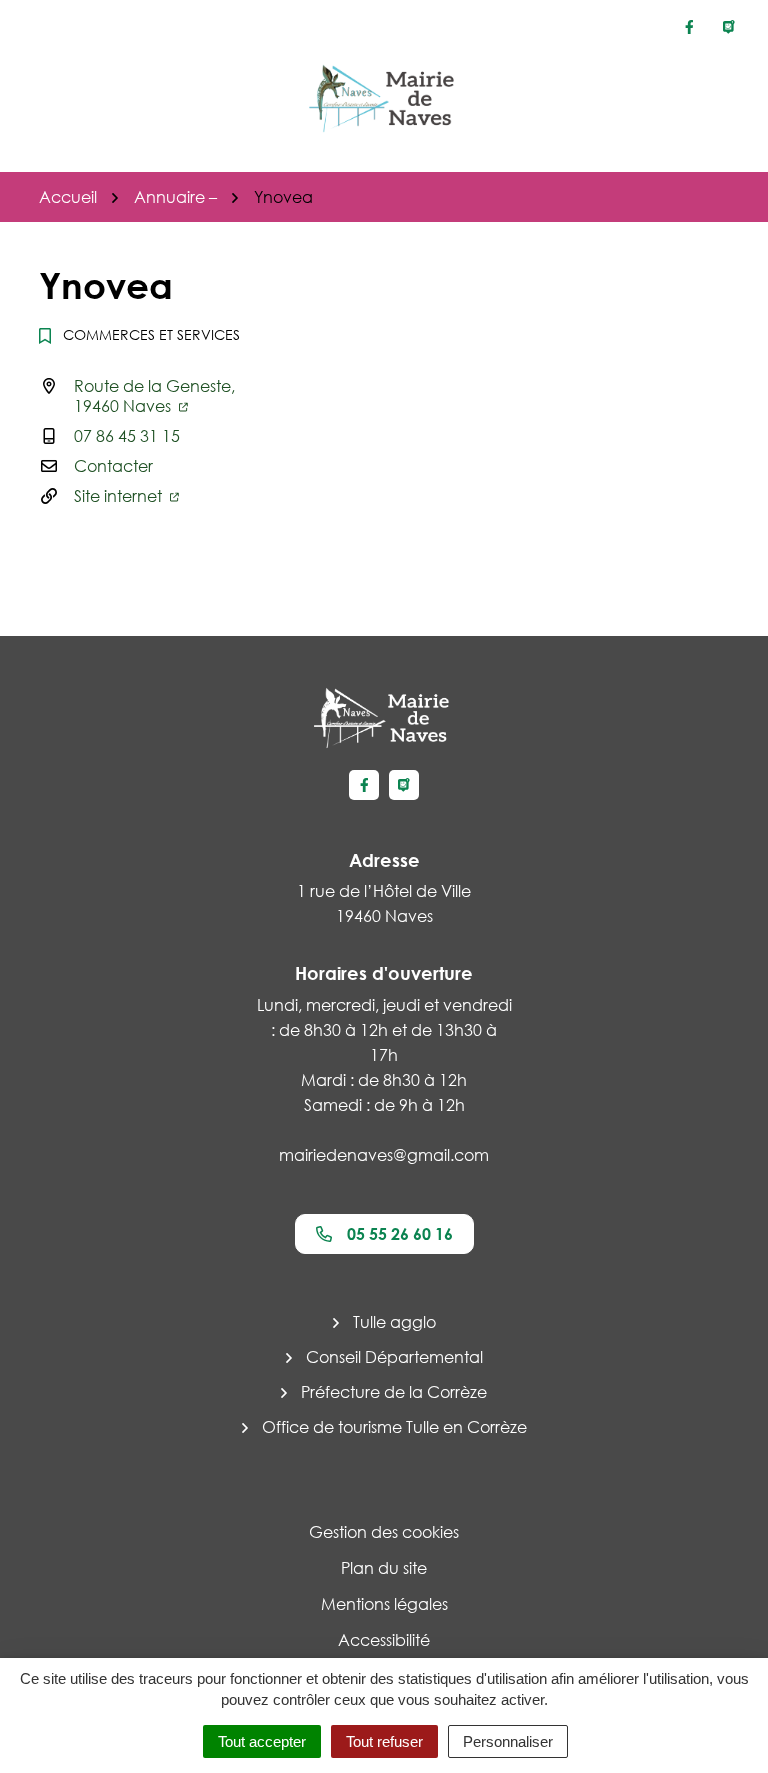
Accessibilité (384, 1640)
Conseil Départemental (394, 1357)
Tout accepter (262, 1741)
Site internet (120, 496)
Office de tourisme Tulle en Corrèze (394, 1427)
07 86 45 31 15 (127, 436)
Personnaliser (508, 1741)
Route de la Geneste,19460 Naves (154, 396)
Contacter (113, 466)
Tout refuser (384, 1741)
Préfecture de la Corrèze (394, 1392)
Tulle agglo (394, 1322)
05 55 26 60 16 (400, 1234)
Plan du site (384, 1568)
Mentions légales (384, 1604)
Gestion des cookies (384, 1532)
